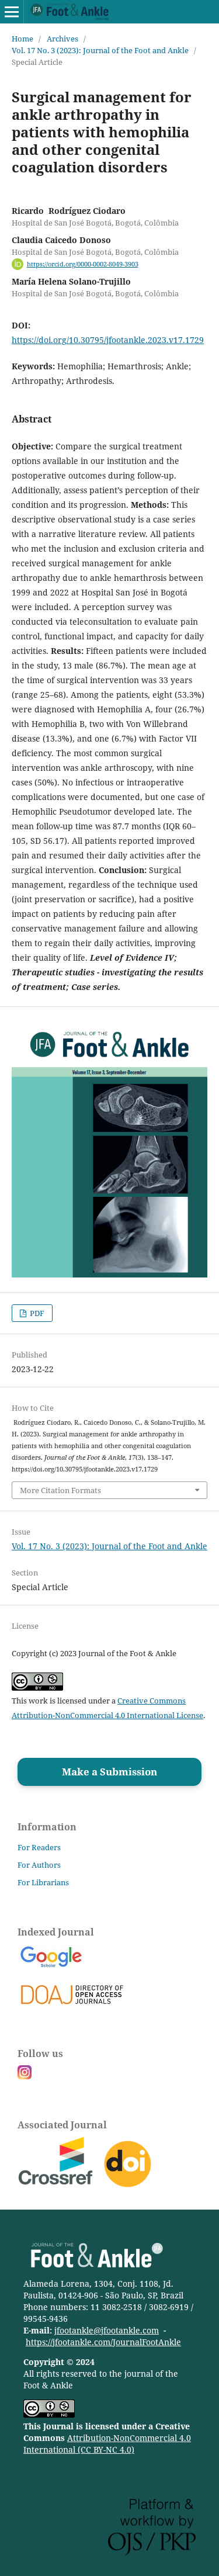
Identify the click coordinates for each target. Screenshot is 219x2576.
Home (22, 39)
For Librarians (43, 1882)
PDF (36, 1313)
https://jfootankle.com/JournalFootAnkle (103, 2342)
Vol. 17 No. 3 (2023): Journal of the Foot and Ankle (100, 50)
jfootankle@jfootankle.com (107, 2330)
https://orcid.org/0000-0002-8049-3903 (83, 264)
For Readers (39, 1847)
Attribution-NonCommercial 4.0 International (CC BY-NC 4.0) (107, 2444)
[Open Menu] (12, 12)
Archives (62, 39)
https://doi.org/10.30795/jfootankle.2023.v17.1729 (108, 340)
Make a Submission (109, 1772)
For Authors (39, 1865)
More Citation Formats (60, 1490)
